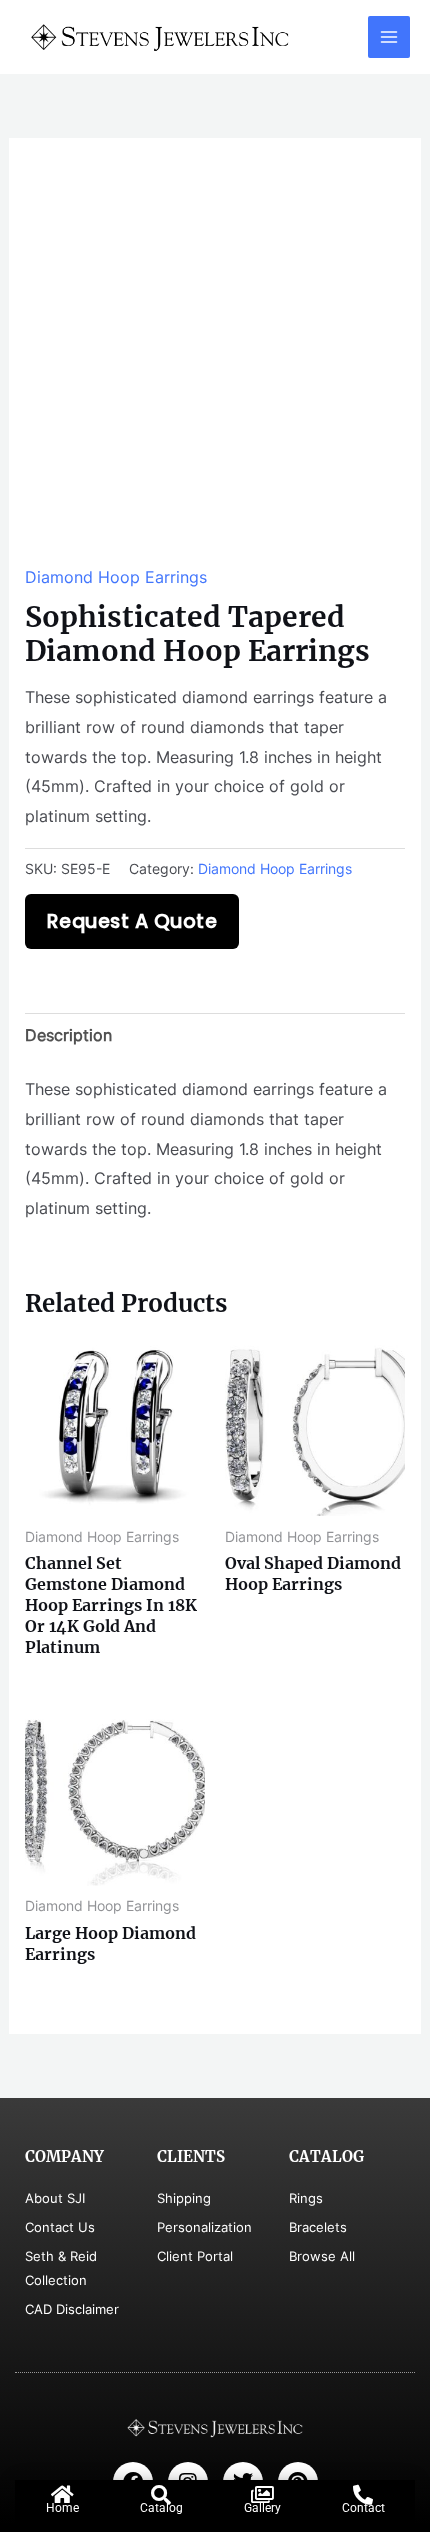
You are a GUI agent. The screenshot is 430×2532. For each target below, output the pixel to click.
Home (62, 2508)
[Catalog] (161, 2495)
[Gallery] (262, 2495)
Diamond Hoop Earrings (116, 577)
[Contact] (363, 2495)
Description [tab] (68, 1035)
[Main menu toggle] (389, 37)
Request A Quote (132, 921)
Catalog (161, 2508)
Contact (363, 2508)
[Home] (62, 2495)
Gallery (262, 2508)
